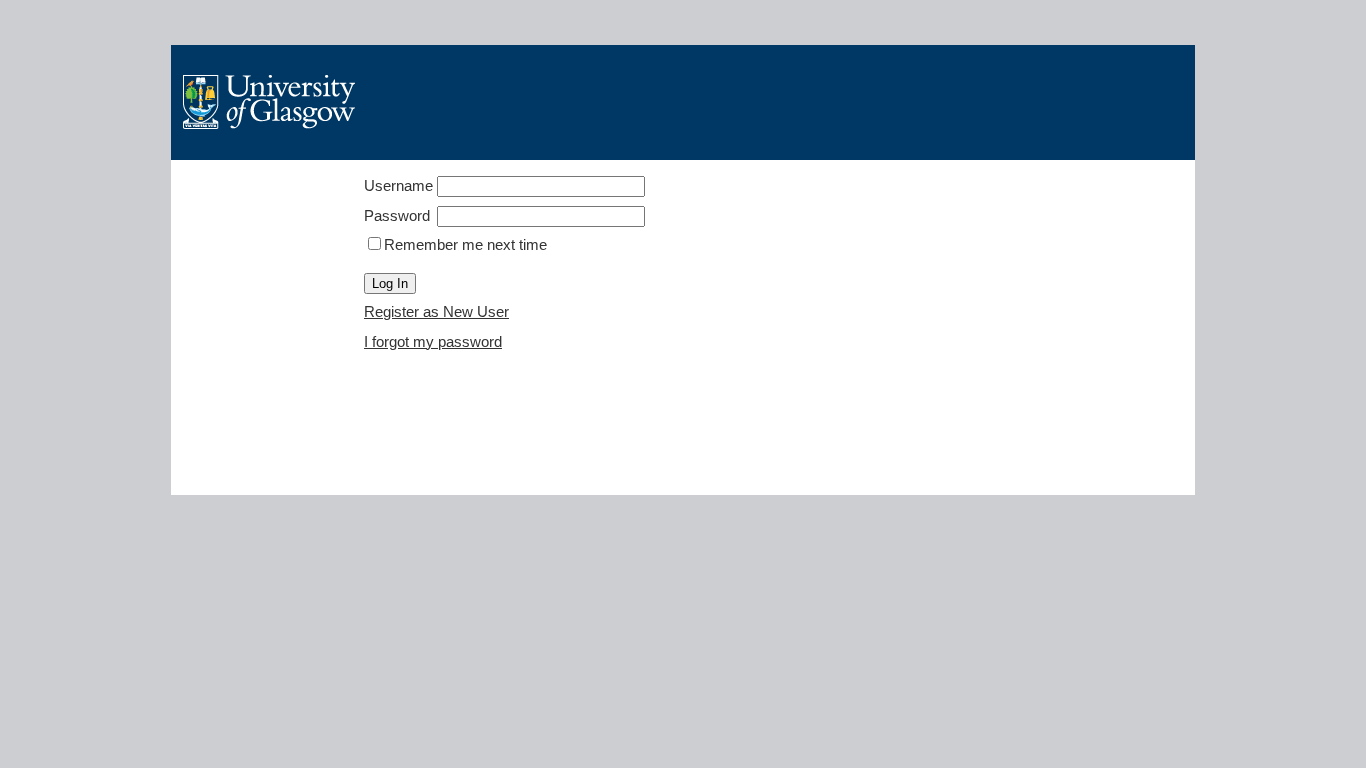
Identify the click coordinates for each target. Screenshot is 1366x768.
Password (397, 215)
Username (398, 185)
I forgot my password (433, 341)
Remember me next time (465, 244)
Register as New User (436, 311)
